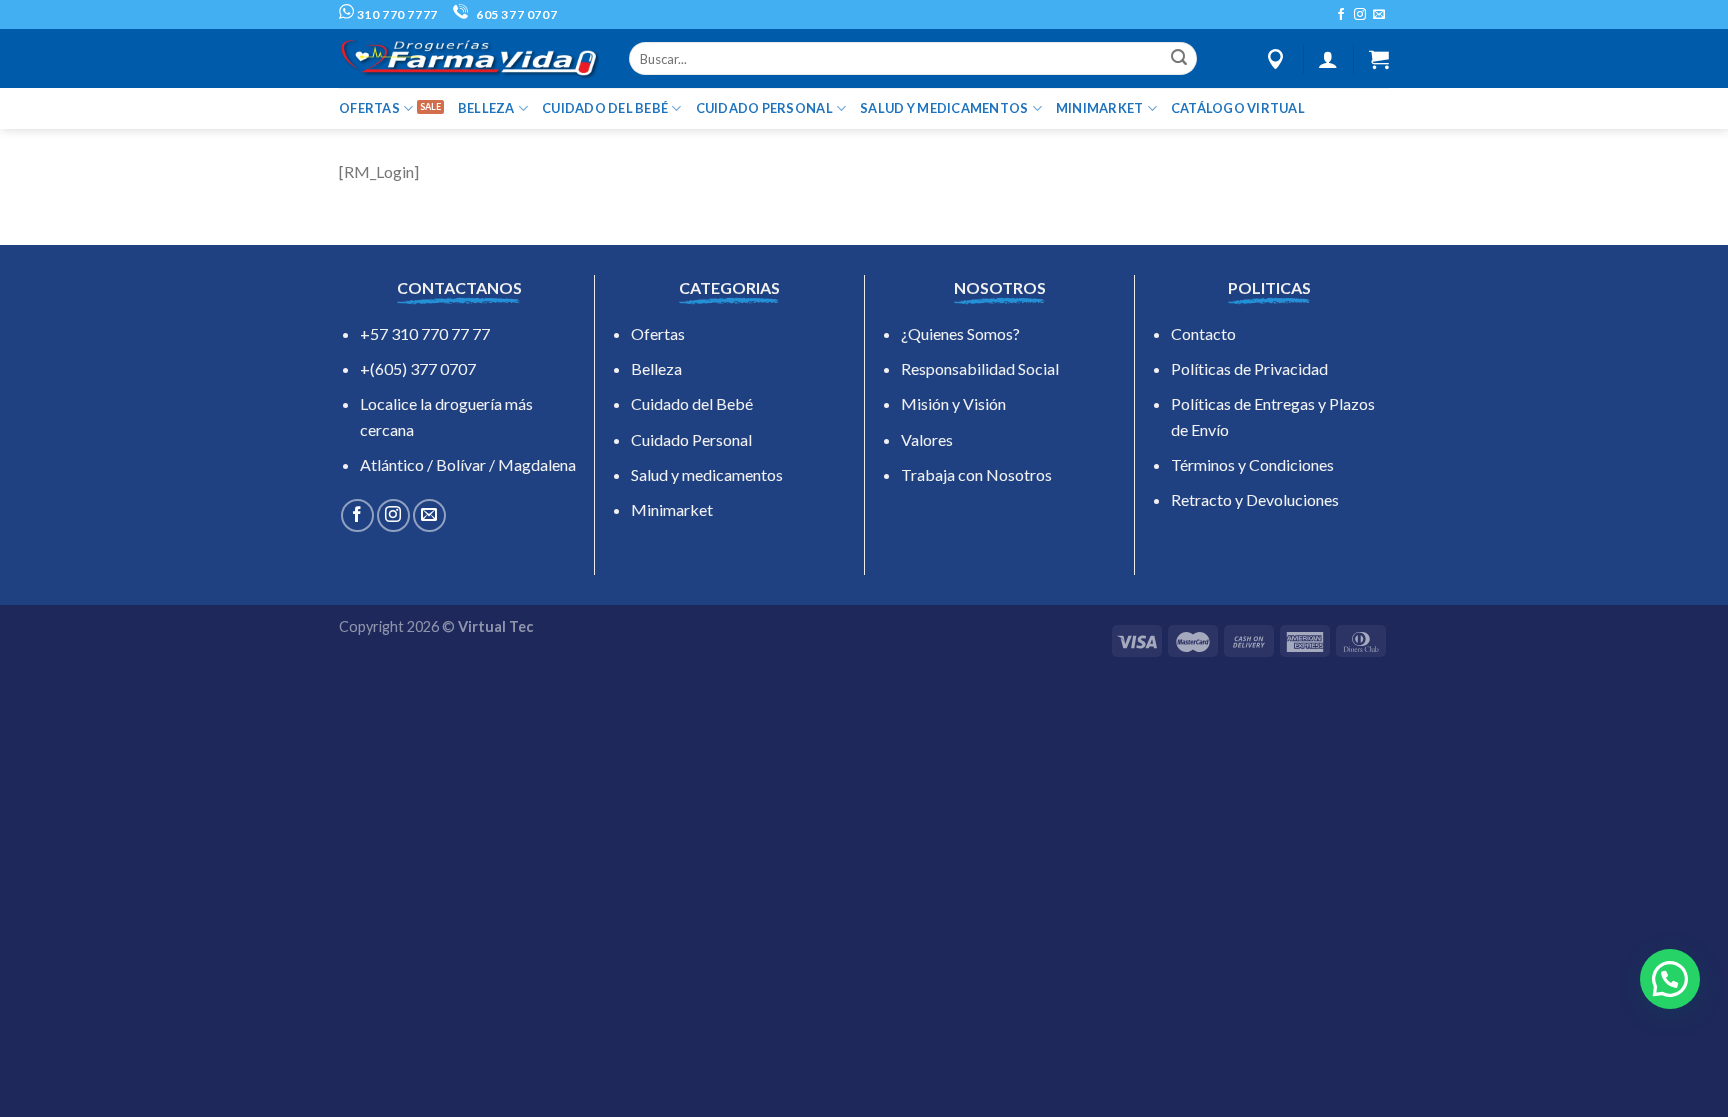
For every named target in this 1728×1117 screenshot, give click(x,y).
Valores (927, 439)
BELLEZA (486, 108)
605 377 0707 (515, 14)
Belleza (656, 368)
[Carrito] (1379, 59)
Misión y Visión (953, 403)
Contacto (1203, 333)
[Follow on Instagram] (1360, 15)
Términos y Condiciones (1252, 464)
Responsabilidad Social (980, 368)
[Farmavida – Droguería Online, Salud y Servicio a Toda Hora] (469, 58)
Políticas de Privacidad (1249, 368)
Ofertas (658, 333)
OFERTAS (369, 108)
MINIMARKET (1100, 108)
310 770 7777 (396, 14)
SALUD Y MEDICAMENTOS (944, 108)
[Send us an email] (1379, 15)
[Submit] (1179, 59)
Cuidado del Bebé (692, 403)
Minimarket (672, 509)
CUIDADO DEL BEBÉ (605, 108)
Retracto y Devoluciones (1255, 499)
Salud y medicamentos (707, 474)
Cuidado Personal (691, 439)
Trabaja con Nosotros (976, 474)
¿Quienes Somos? (960, 333)
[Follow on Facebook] (1341, 15)
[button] (1670, 979)
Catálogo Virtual (1238, 108)
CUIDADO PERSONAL (764, 108)
